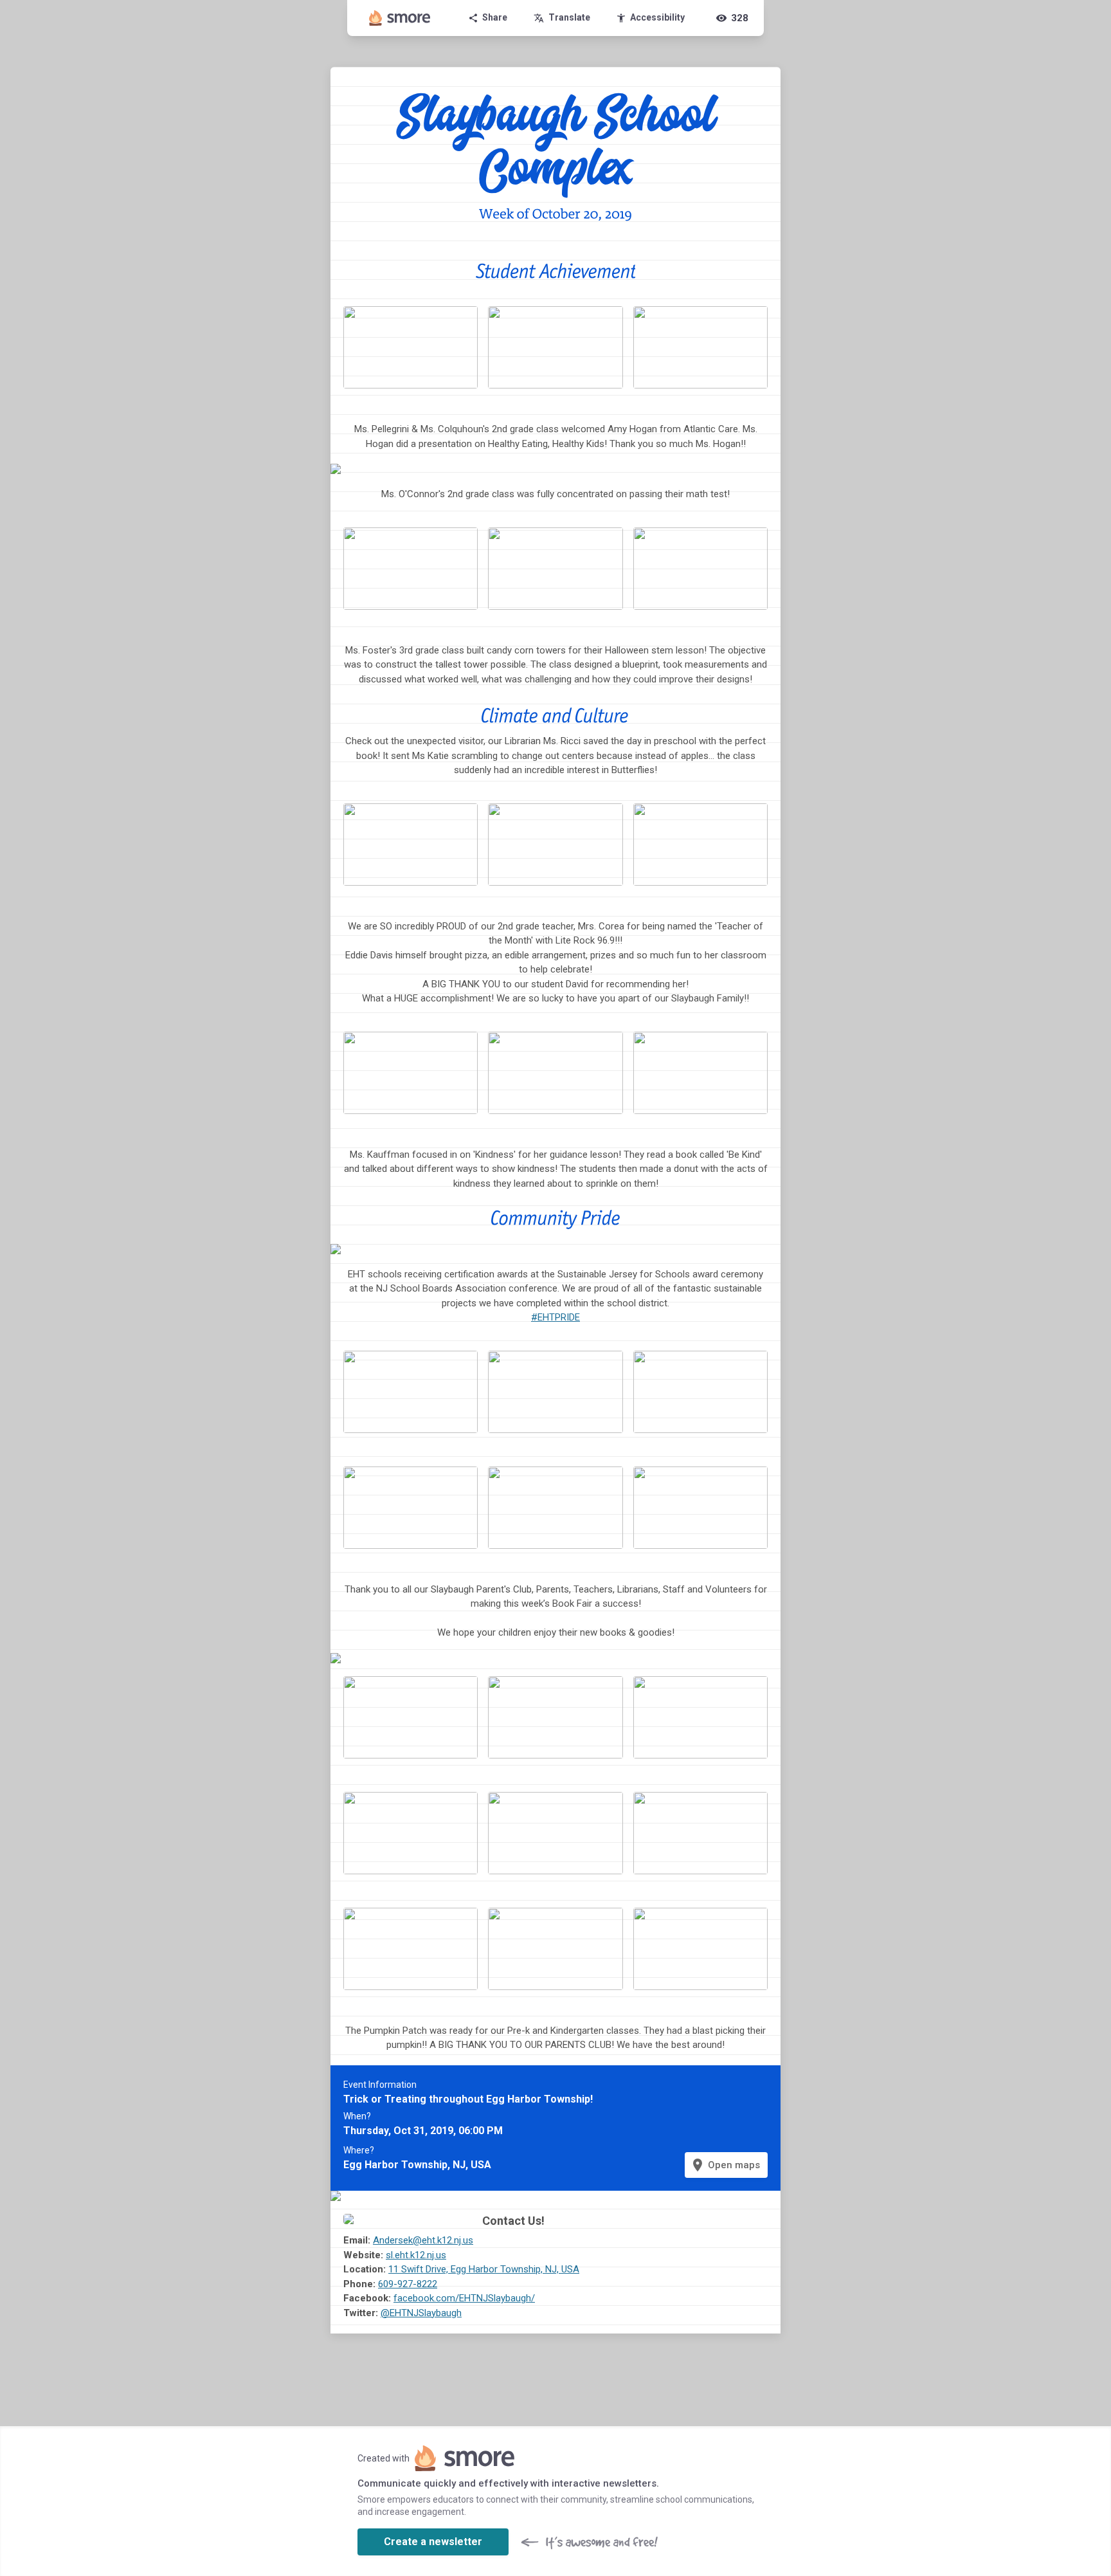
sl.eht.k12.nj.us (416, 2255)
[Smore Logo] (400, 18)
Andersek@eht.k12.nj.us (423, 2240)
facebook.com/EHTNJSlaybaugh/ (464, 2298)
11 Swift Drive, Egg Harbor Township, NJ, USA (484, 2269)
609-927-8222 (408, 2284)
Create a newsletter (433, 2542)
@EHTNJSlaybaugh (421, 2313)
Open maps (725, 2165)
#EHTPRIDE (555, 1317)
